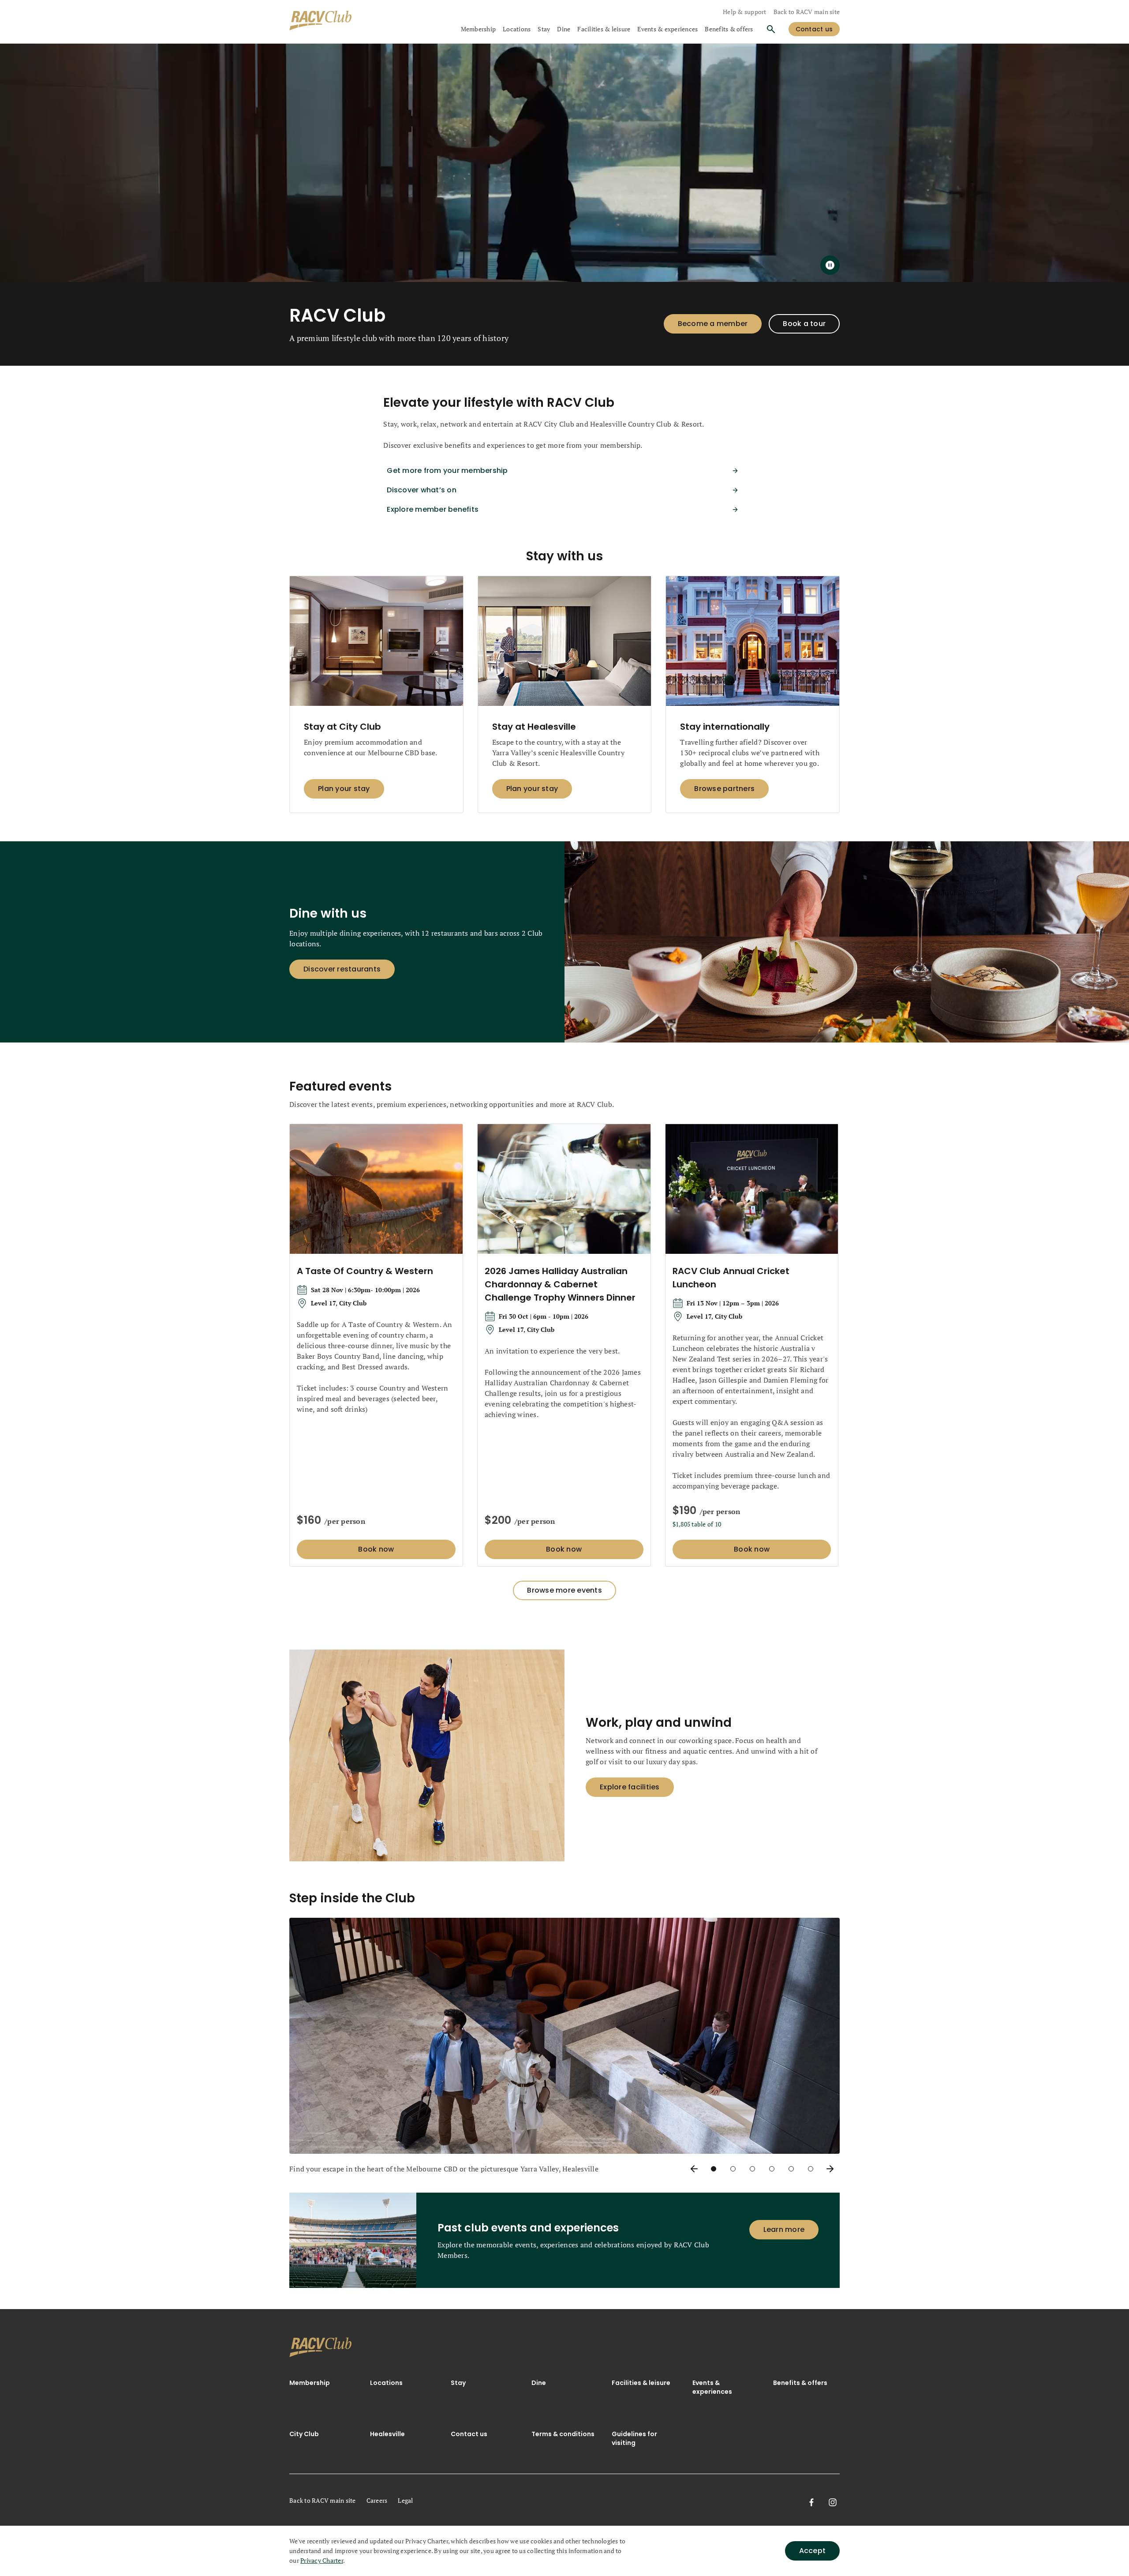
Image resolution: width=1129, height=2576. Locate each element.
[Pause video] (830, 265)
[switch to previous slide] (694, 2169)
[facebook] (811, 2502)
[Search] (771, 29)
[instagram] (833, 2502)
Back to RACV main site (807, 12)
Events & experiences (667, 29)
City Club (304, 2434)
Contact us (469, 2434)
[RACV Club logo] (321, 22)
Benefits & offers (729, 29)
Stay (544, 29)
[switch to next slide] (830, 2169)
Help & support (745, 12)
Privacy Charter (322, 2560)
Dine (564, 29)
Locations (517, 29)
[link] (321, 2347)
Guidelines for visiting (634, 2438)
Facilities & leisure (604, 29)
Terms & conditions (563, 2434)
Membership (479, 29)
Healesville (387, 2434)
